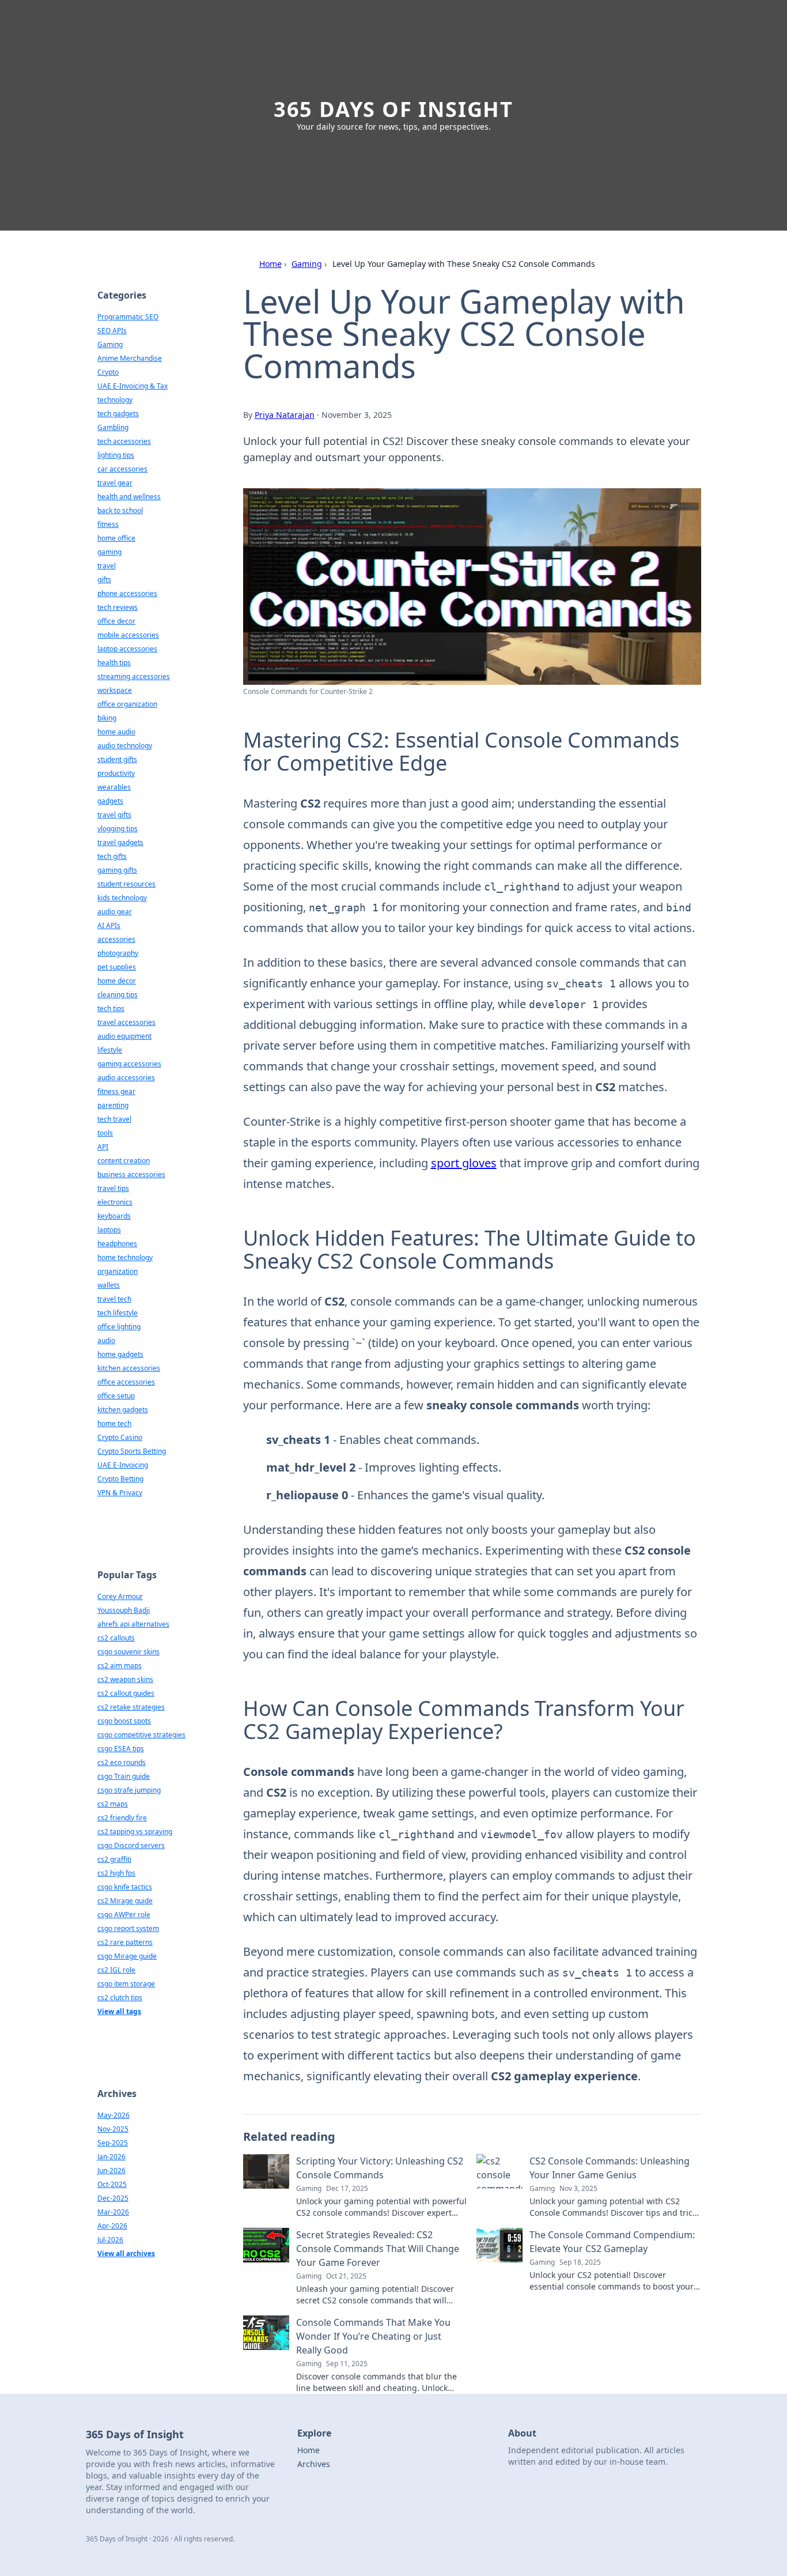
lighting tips (116, 455)
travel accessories (126, 1022)
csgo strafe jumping (129, 1790)
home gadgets (120, 1354)
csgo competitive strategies (141, 1735)
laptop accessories (127, 649)
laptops (109, 1230)
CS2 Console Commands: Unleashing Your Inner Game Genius (610, 2168)
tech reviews (118, 607)
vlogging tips (118, 829)
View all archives (126, 2253)
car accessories (122, 469)
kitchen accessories (129, 1368)
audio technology (125, 746)
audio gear (115, 912)
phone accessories (127, 593)
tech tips (111, 1008)
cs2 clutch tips (120, 1998)
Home (270, 264)
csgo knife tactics (125, 1887)
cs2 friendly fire (122, 1818)
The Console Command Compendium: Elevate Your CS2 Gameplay (612, 2242)
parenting (113, 1105)
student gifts (117, 759)
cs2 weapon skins (125, 1679)
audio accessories (126, 1078)
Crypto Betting (120, 1479)
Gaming (307, 264)
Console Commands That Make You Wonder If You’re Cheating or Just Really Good (373, 2336)
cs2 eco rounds (122, 1762)
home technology (125, 1257)
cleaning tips (118, 995)
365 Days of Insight (393, 109)
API (103, 1147)
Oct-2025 (112, 2184)
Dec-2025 (113, 2198)
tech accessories (124, 441)
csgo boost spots (124, 1721)
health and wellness (129, 497)
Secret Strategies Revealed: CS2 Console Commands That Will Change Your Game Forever (378, 2249)
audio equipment (124, 1036)
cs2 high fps (116, 1873)
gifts (104, 580)
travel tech (114, 1299)
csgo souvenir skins (128, 1652)
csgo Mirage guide (127, 1956)
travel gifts (114, 815)
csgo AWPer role (124, 1915)
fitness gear (116, 1091)
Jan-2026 (111, 2157)
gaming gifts (117, 870)
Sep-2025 (113, 2143)
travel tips (113, 1188)
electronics (115, 1202)
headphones (117, 1244)
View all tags (119, 2011)
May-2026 (113, 2115)
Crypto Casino (120, 1437)
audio (106, 1340)
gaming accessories (129, 1064)
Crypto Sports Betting (132, 1451)
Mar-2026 (113, 2212)
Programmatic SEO (128, 317)
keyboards (114, 1216)
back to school (120, 510)
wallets (109, 1285)
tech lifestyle (118, 1313)
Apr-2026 (112, 2226)
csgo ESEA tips (121, 1749)
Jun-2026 (111, 2170)
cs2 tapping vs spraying (135, 1832)
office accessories (126, 1382)
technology (115, 400)
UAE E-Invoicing (123, 1465)
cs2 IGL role (116, 1970)
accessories (116, 939)
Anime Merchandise (130, 358)
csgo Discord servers (131, 1845)
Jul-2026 (110, 2240)
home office (116, 538)
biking (107, 718)
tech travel (114, 1119)
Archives (314, 2464)
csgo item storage (126, 1984)
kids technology (122, 898)
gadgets (110, 801)
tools (105, 1133)
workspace (115, 690)
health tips (114, 663)
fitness (108, 524)
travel (107, 566)
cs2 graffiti (114, 1859)
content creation (124, 1161)
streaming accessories (134, 676)
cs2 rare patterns (125, 1942)
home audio (116, 732)
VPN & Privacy (120, 1493)
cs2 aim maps (120, 1666)
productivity (116, 773)
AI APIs (109, 925)
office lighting (119, 1327)
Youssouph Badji (124, 1610)
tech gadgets (118, 414)
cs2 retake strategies (131, 1707)
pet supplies (117, 967)
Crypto (108, 372)
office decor (116, 621)
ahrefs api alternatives (133, 1624)
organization (118, 1271)
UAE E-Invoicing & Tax (133, 386)
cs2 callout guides (126, 1693)
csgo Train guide (124, 1776)
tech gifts (112, 856)
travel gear (115, 483)
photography (118, 953)
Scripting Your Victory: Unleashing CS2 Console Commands (380, 2168)
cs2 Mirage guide (125, 1901)
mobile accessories (128, 635)
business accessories (131, 1174)
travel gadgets (120, 842)
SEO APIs (112, 331)
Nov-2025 (113, 2129)
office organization (127, 704)
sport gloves (464, 1163)
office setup (116, 1396)
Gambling (113, 427)
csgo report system (128, 1928)
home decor (117, 981)
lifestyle (110, 1050)
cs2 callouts (116, 1638)
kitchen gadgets (123, 1410)
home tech (114, 1423)
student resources (126, 884)
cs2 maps (113, 1804)
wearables (114, 787)
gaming (109, 552)
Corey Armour (120, 1596)
